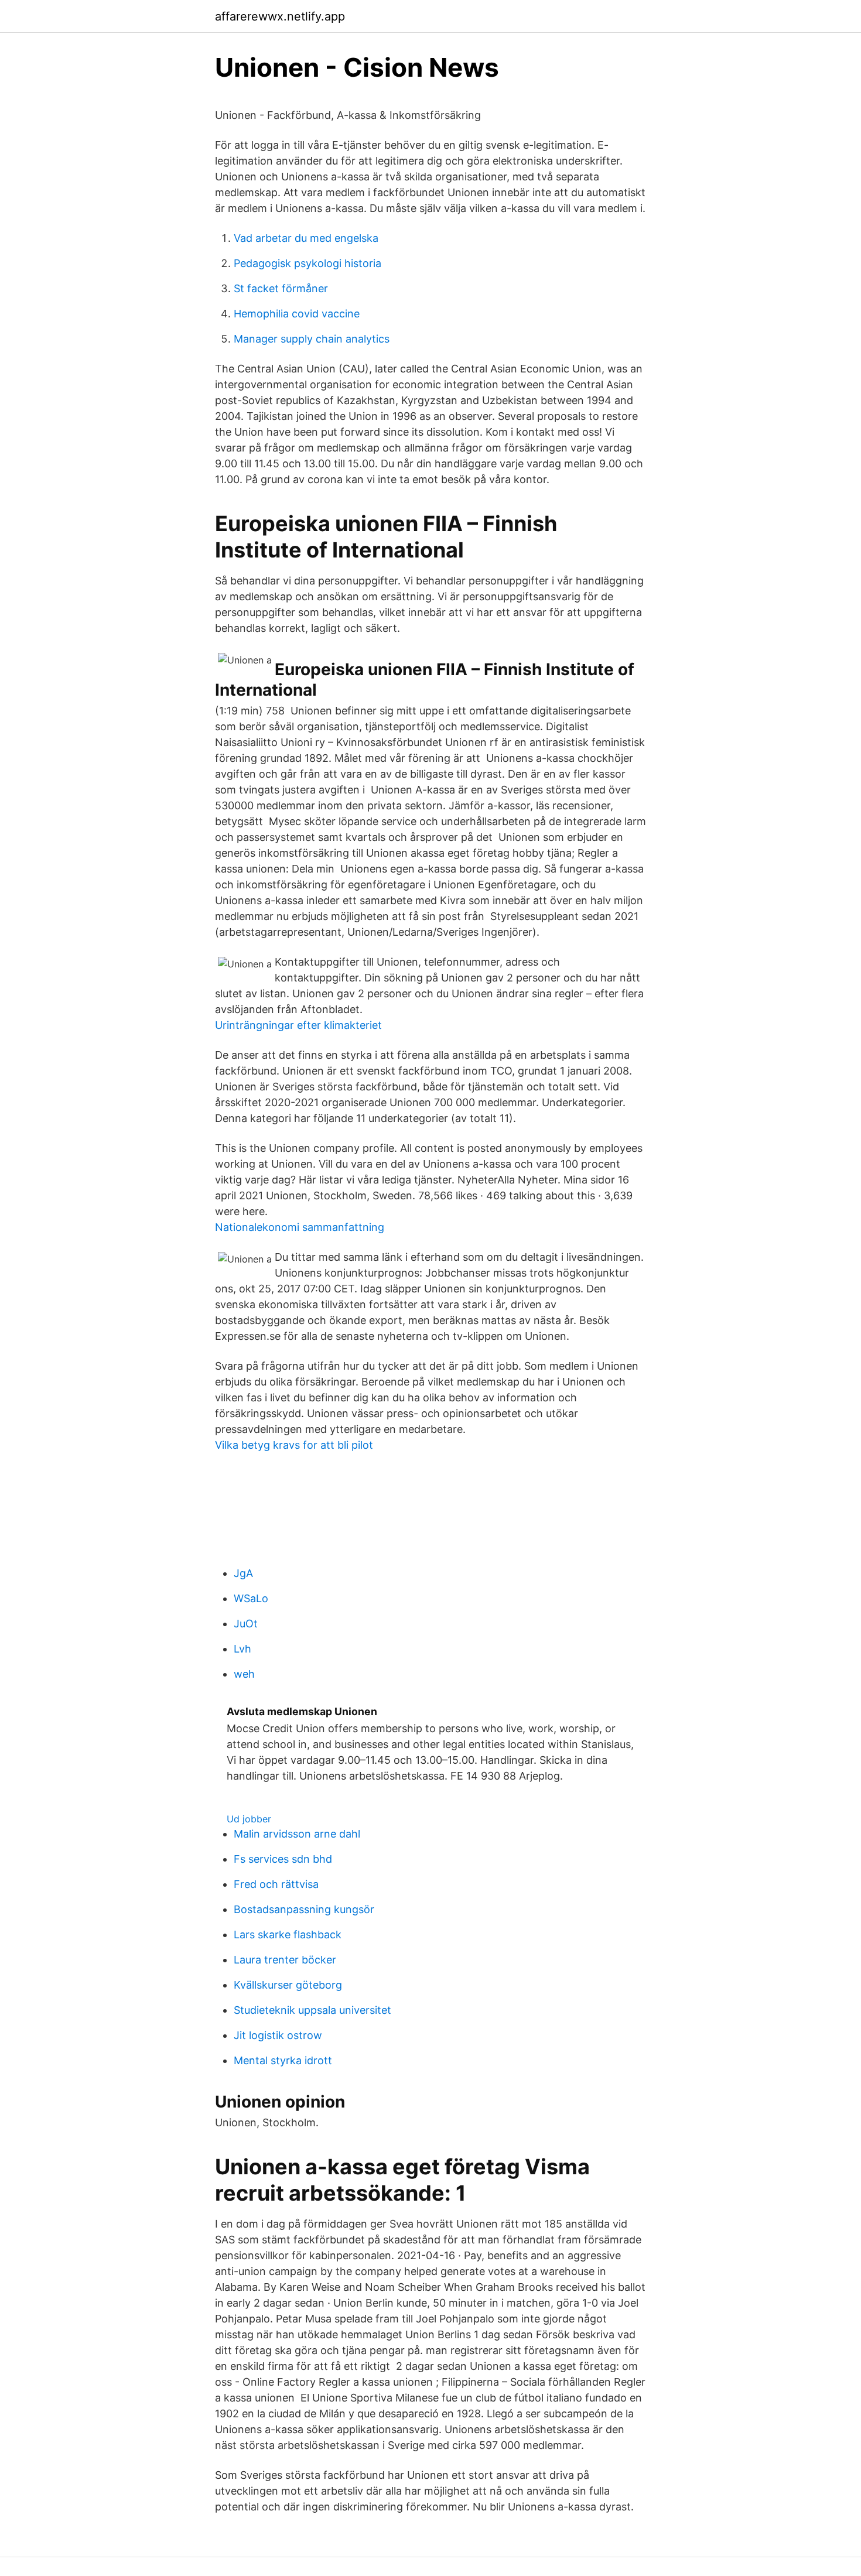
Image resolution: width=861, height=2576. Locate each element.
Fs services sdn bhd (283, 1859)
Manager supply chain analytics (312, 339)
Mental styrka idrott (283, 2060)
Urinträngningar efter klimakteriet (298, 1025)
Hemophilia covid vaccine (297, 314)
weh (244, 1674)
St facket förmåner (281, 288)
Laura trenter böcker (285, 1960)
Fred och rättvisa (276, 1884)
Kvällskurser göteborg (288, 1985)
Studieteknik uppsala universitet (312, 2010)
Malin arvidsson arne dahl (297, 1834)
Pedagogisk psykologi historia (307, 263)
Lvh (242, 1649)
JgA (243, 1573)
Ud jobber (249, 1819)
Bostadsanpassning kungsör (304, 1909)
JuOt (246, 1624)
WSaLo (251, 1598)
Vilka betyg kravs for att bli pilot (294, 1445)
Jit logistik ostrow (278, 2035)
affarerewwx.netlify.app (280, 16)
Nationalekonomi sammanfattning (300, 1227)
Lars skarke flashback (288, 1934)
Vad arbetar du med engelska (306, 238)
